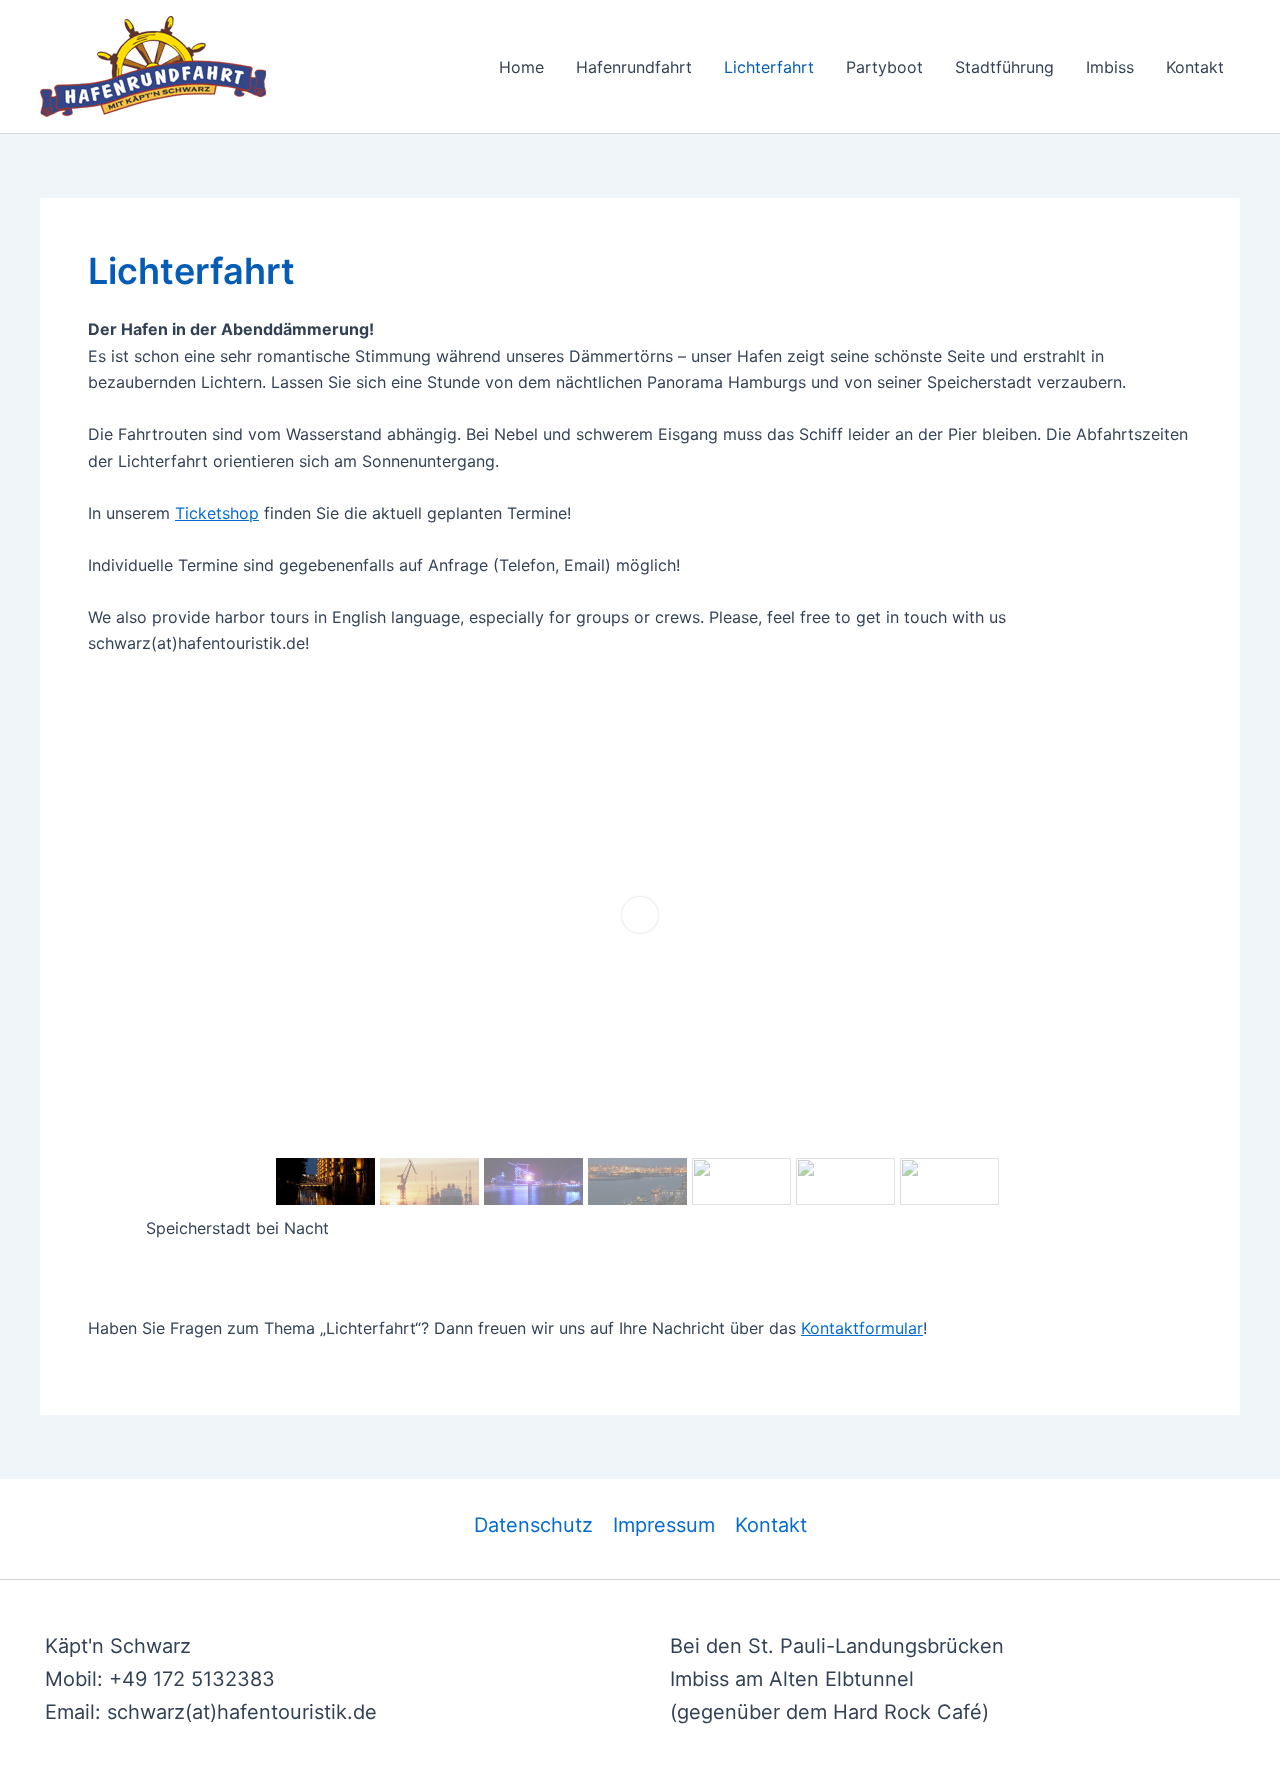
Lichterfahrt (769, 67)
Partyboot (884, 67)
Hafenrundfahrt (634, 67)
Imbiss (1110, 67)
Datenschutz (533, 1525)
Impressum (664, 1525)
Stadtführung (1004, 67)
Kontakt (1195, 67)
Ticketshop (217, 513)
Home (521, 67)
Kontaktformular (862, 1328)
